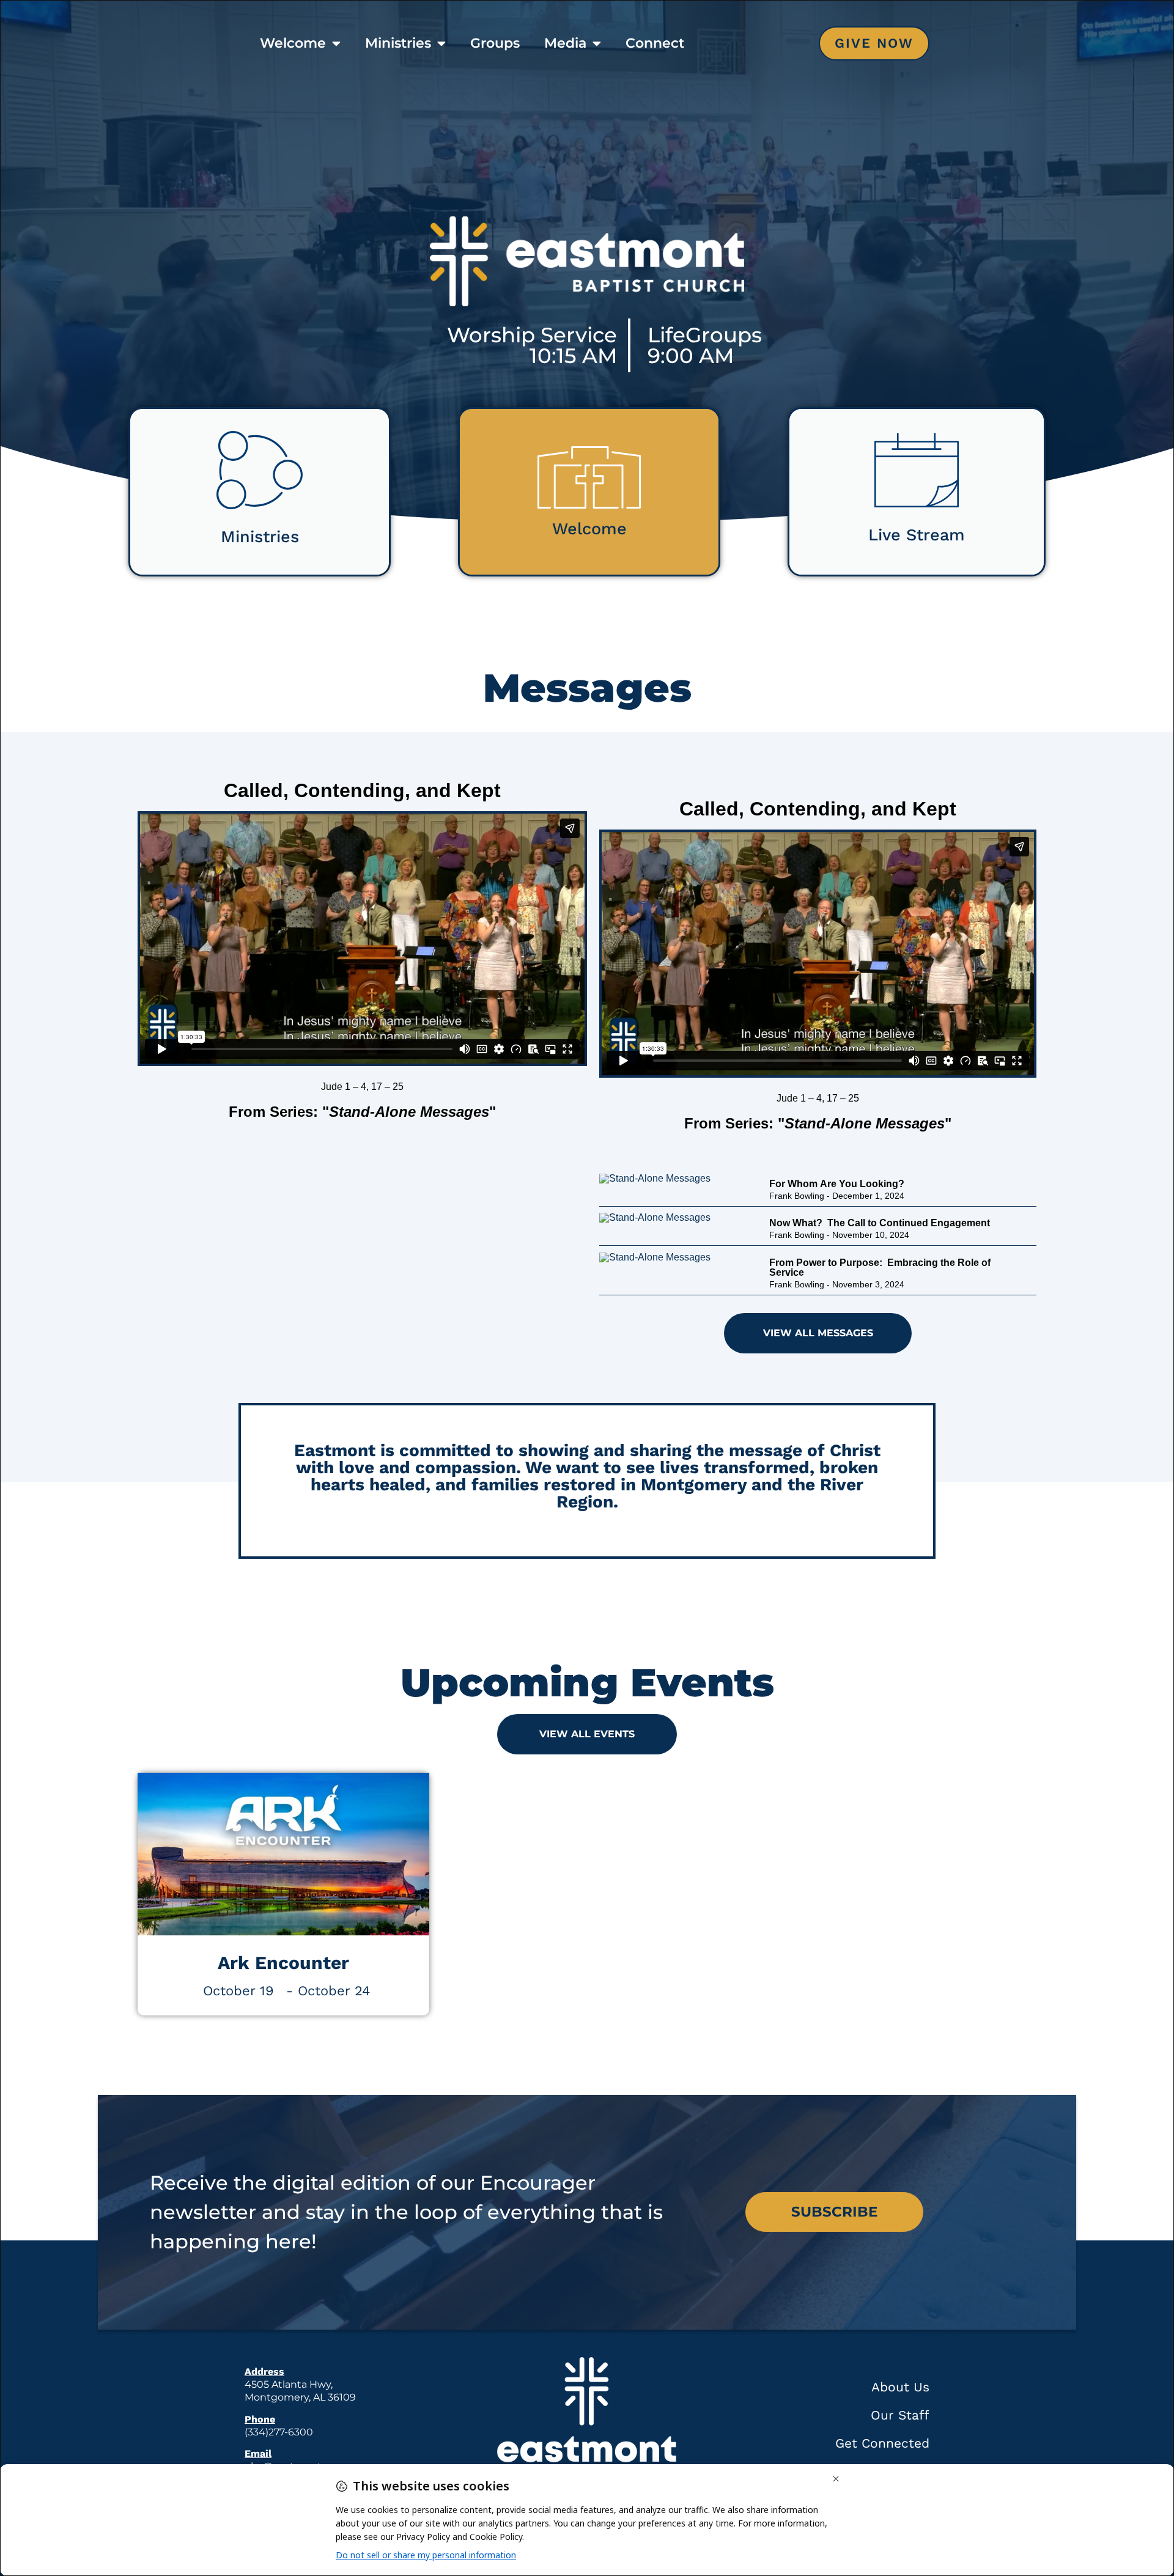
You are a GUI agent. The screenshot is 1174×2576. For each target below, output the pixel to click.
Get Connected (882, 2443)
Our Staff (900, 2415)
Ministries (398, 43)
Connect (655, 43)
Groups (495, 43)
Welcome (293, 43)
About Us (900, 2387)
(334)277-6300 (279, 2432)
